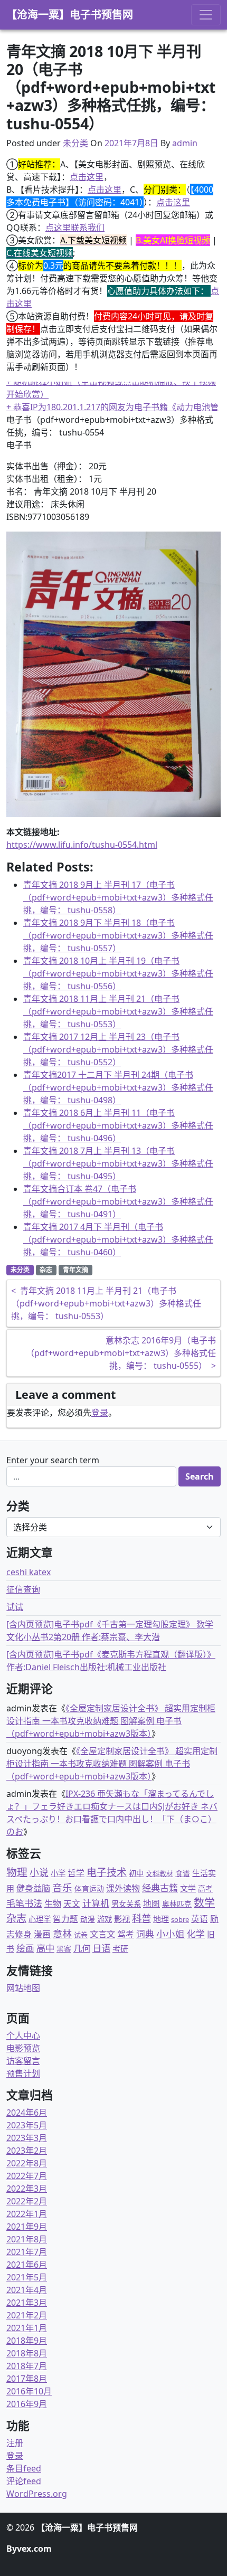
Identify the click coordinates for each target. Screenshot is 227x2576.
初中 (136, 1873)
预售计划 (23, 2073)
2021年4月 (27, 2290)
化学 (196, 1934)
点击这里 (87, 177)
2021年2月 (27, 2315)
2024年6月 (27, 2113)
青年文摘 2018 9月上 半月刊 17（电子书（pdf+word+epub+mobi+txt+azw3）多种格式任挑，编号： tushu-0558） (118, 897)
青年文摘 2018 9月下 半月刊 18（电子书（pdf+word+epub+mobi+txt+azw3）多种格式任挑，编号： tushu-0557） (118, 935)
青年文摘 (75, 1270)
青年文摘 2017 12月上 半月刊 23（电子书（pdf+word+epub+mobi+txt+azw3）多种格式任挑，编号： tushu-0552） (118, 1049)
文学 (188, 1888)
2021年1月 (27, 2328)
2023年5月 (27, 2125)
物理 (17, 1872)
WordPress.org (37, 2494)
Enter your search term (53, 1460)
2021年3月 (27, 2303)
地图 (152, 1903)
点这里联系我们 (75, 228)
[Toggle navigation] (206, 15)
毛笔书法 (24, 1903)
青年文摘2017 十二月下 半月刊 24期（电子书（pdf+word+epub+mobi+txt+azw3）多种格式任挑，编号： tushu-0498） (118, 1087)
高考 (205, 1888)
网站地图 (23, 1988)
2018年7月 (27, 2366)
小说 (39, 1872)
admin (185, 143)
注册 (15, 2443)
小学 (58, 1873)
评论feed (24, 2481)
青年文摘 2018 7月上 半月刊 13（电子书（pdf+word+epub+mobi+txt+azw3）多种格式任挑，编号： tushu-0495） (118, 1163)
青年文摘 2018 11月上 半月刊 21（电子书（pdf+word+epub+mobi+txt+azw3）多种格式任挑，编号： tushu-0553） (118, 1011)
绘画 (25, 1948)
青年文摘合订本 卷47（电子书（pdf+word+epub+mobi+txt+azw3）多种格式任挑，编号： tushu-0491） (118, 1201)
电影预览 (23, 2048)
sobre (180, 1919)
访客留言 (23, 2061)
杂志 (46, 1270)
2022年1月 (27, 2214)
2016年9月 (27, 2404)
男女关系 (126, 1904)
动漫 (88, 1919)
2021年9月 (27, 2227)
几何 (82, 1948)
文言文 (102, 1934)
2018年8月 (27, 2353)
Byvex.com (29, 2549)
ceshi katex (29, 1572)
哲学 (76, 1873)
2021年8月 (27, 2239)
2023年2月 (27, 2151)
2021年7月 (27, 2252)
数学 (204, 1903)
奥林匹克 (177, 1904)
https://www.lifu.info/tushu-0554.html (82, 845)
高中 (45, 1948)
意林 (62, 1933)
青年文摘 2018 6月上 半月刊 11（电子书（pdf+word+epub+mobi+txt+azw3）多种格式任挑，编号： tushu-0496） (118, 1125)
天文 (72, 1903)
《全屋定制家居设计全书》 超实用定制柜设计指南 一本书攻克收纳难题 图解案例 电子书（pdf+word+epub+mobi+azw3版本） (111, 1721)
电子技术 (107, 1872)
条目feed (24, 2468)
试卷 (81, 1935)
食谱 (183, 1873)
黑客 (64, 1949)
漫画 (42, 1934)
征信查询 (23, 1589)
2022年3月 (27, 2189)
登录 (100, 1413)
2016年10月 (29, 2391)
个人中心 (23, 2035)
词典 (145, 1934)
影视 (122, 1919)
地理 (161, 1919)
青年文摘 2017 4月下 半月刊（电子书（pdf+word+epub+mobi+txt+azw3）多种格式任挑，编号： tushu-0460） (118, 1239)
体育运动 (89, 1888)
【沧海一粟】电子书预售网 (70, 15)
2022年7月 (27, 2176)
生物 (53, 1903)
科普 (141, 1918)
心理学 (40, 1919)
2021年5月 (27, 2277)
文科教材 (159, 1873)
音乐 (62, 1887)
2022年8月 (27, 2163)
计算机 (96, 1903)
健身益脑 (33, 1888)
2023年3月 (27, 2138)
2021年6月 (27, 2265)
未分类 (75, 143)
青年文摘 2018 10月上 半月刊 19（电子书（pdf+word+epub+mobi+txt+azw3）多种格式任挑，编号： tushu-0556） (118, 973)
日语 (101, 1948)
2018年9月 (27, 2341)
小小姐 (171, 1934)
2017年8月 (27, 2379)
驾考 (126, 1934)
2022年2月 (27, 2201)
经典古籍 (160, 1888)
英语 (200, 1919)
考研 (120, 1948)
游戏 (105, 1919)
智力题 (65, 1919)
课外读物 (123, 1888)
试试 (15, 1607)
